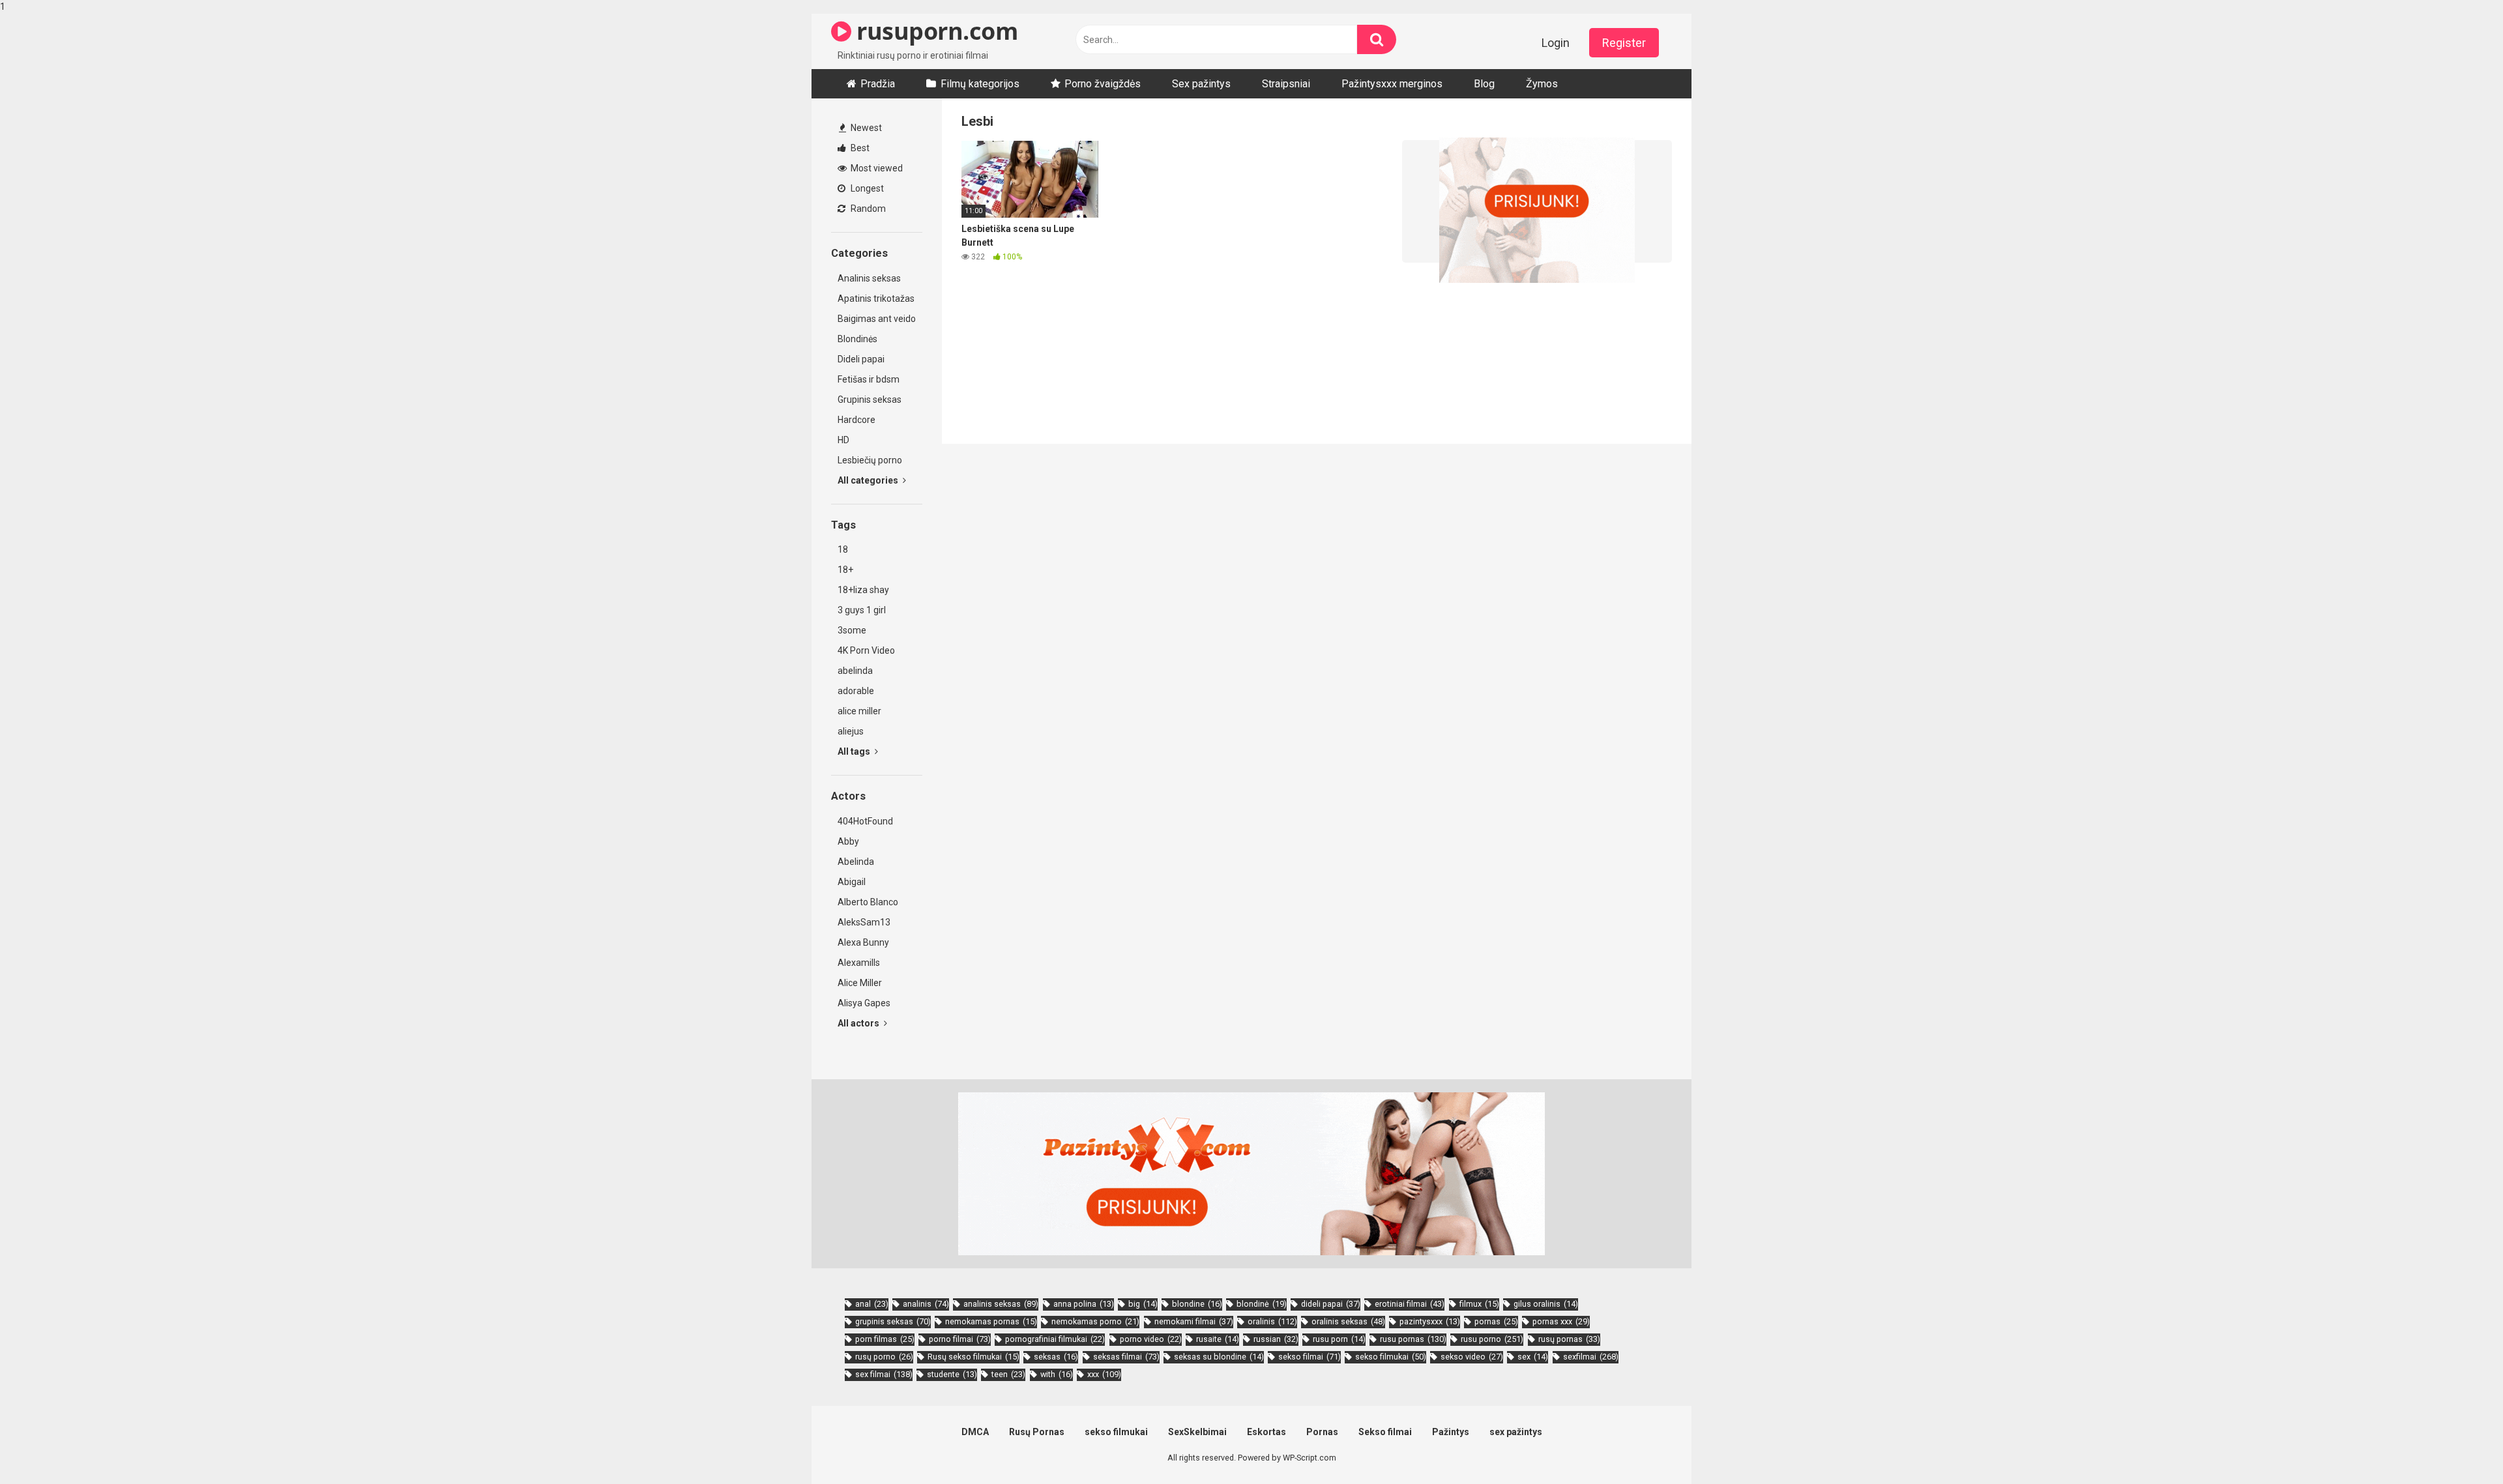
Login (1556, 43)
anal (872, 1304)
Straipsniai (1286, 84)
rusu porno (1492, 1339)
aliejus (851, 731)
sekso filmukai (1391, 1357)
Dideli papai (861, 359)
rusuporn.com (934, 31)
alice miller (859, 711)
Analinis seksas (869, 278)
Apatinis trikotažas (876, 298)
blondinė (1262, 1304)
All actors (859, 1023)
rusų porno (884, 1357)
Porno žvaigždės (1103, 84)
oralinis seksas (1348, 1321)
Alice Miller (860, 983)
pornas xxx (1561, 1321)
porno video (1151, 1339)
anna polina (1084, 1304)
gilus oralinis (1546, 1304)
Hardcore (856, 420)
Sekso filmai (1385, 1432)
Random (867, 209)
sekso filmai (1310, 1357)
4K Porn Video (866, 650)
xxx (1104, 1374)
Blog (1484, 84)
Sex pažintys (1201, 84)
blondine (1197, 1304)
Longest (866, 188)
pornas (1496, 1321)
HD (843, 440)
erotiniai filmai (1410, 1304)
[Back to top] (2459, 1447)
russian (1276, 1339)
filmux (1479, 1304)
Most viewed (876, 168)
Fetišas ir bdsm (869, 379)
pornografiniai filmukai (1055, 1339)
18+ (845, 570)
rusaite (1218, 1339)
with (1057, 1374)
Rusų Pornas (1037, 1432)
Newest (865, 128)
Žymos (1542, 84)
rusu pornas (1413, 1339)
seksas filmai (1126, 1357)
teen (1008, 1374)
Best (859, 148)
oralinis (1272, 1321)
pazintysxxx (1430, 1321)
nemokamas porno (1095, 1321)
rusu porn (1339, 1339)
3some (852, 630)
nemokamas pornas (991, 1321)
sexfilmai (1591, 1357)
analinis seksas (1001, 1304)
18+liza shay (863, 590)
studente (952, 1374)
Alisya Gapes (864, 1003)
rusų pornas (1569, 1339)
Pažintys (1451, 1432)
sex (1533, 1357)
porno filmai (960, 1339)
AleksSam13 (864, 922)
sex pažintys (1516, 1432)
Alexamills (859, 963)
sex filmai (884, 1374)
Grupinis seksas (870, 400)
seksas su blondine (1219, 1357)
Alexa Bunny (863, 942)
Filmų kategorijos (980, 84)
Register (1624, 43)
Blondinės (857, 339)
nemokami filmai (1194, 1321)
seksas (1056, 1357)
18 (843, 549)
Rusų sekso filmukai (973, 1357)
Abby (848, 841)
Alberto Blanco (868, 902)
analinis (926, 1304)
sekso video (1472, 1357)
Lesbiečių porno (870, 460)
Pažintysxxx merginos (1392, 84)
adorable (856, 691)
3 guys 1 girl (862, 610)
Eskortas (1266, 1432)
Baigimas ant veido (877, 319)
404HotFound (865, 821)
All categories (869, 480)
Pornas (1322, 1432)
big (1143, 1304)
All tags (855, 751)
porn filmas (885, 1339)
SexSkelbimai (1197, 1432)
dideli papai (1331, 1304)
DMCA (975, 1432)
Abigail (852, 882)
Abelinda (856, 862)
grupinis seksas (893, 1321)
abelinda (855, 671)
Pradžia (878, 84)
